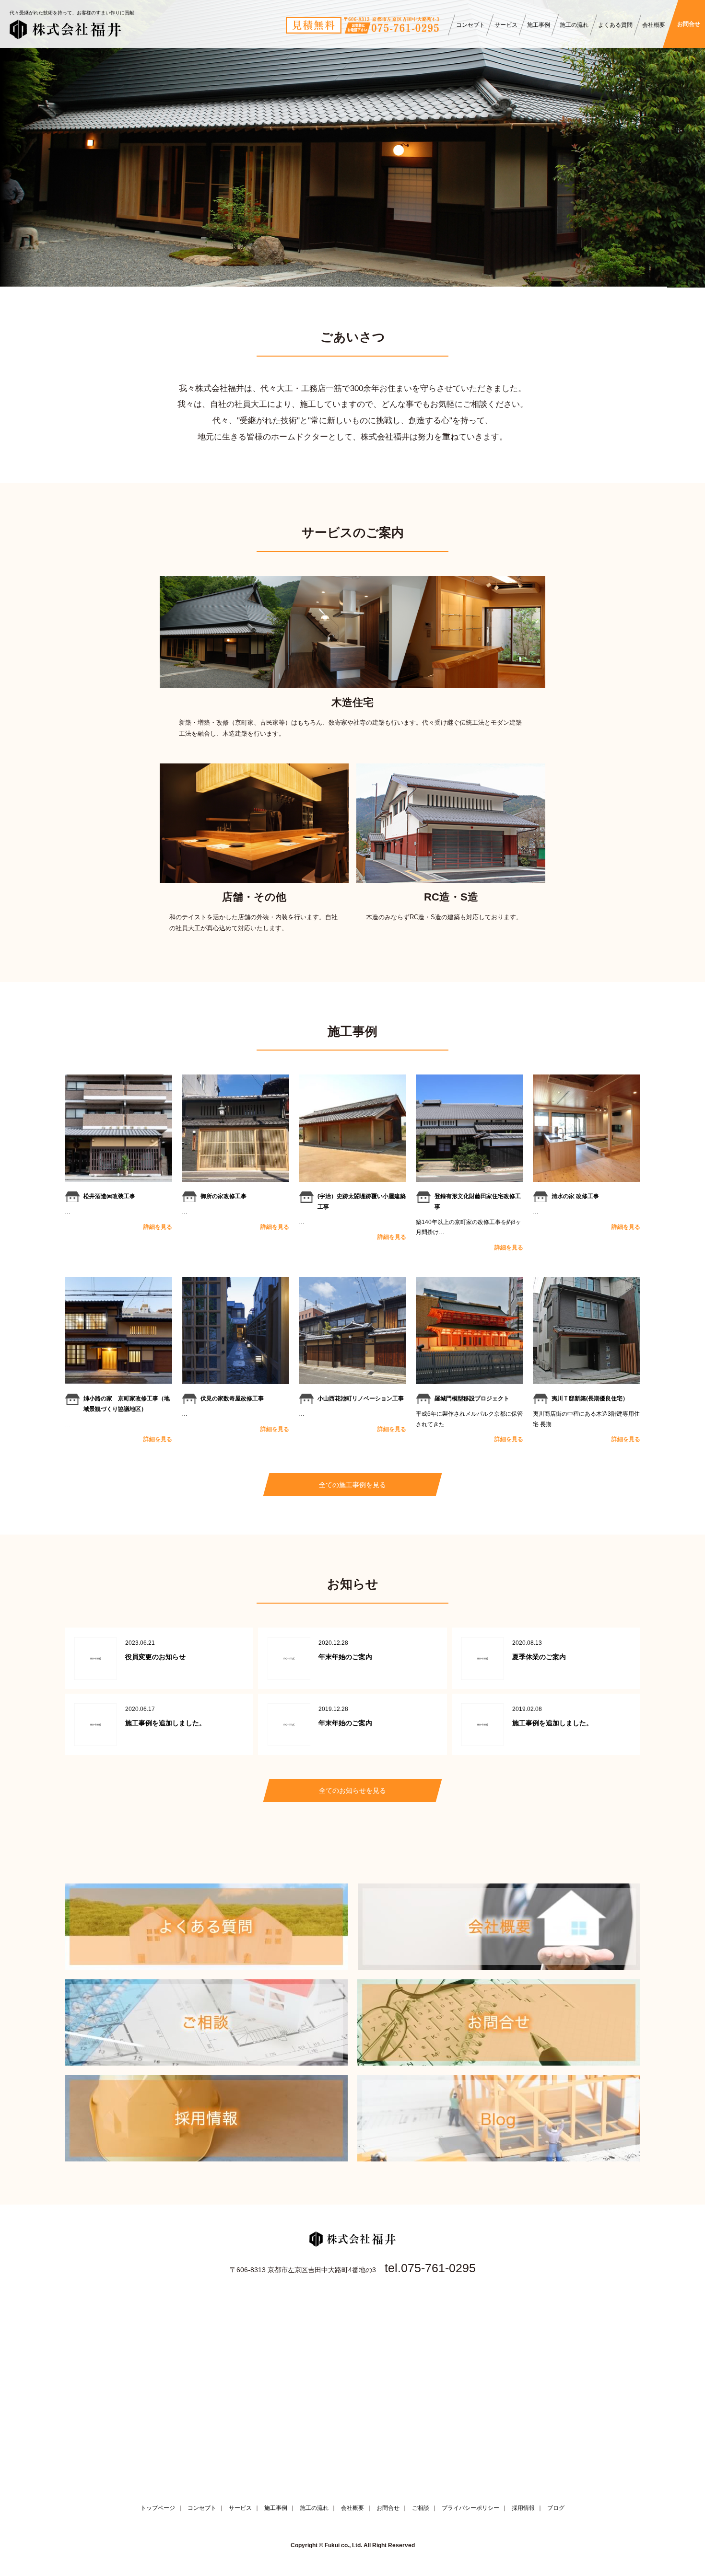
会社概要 (654, 25)
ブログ (556, 2508)
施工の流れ (574, 25)
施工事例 (539, 25)
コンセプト (470, 25)
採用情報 (523, 2508)
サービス (506, 25)
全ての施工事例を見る (352, 1485)
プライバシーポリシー (470, 2508)
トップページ (158, 2508)
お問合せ (689, 24)
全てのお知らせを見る (352, 1790)
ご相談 (421, 2508)
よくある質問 (615, 25)
